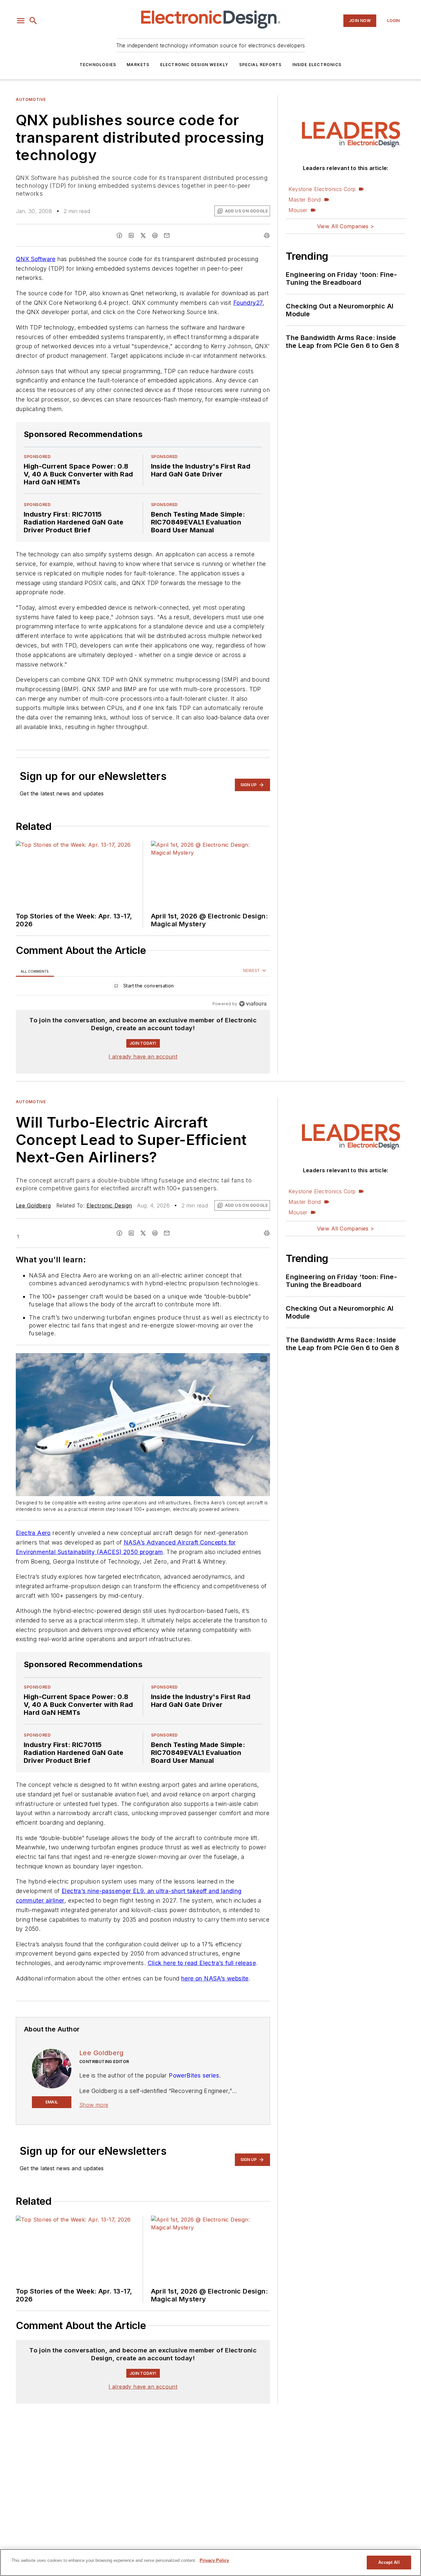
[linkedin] (131, 235)
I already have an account (143, 1057)
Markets (138, 65)
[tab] (35, 971)
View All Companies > (346, 226)
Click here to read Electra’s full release (202, 1963)
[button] (21, 21)
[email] (167, 235)
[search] (33, 21)
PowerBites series (194, 2075)
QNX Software (36, 259)
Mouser (298, 210)
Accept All (389, 2562)
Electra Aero (33, 1533)
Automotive (31, 99)
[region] (143, 987)
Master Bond (305, 200)
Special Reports (260, 65)
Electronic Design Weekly (194, 65)
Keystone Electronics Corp (322, 189)
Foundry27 (248, 303)
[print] (267, 235)
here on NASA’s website (215, 1978)
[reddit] (155, 235)
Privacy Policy (214, 2560)
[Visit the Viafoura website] (253, 1004)
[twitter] (143, 235)
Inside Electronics (317, 65)
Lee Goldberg (33, 1205)
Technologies (98, 65)
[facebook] (119, 235)
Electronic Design (109, 1205)
